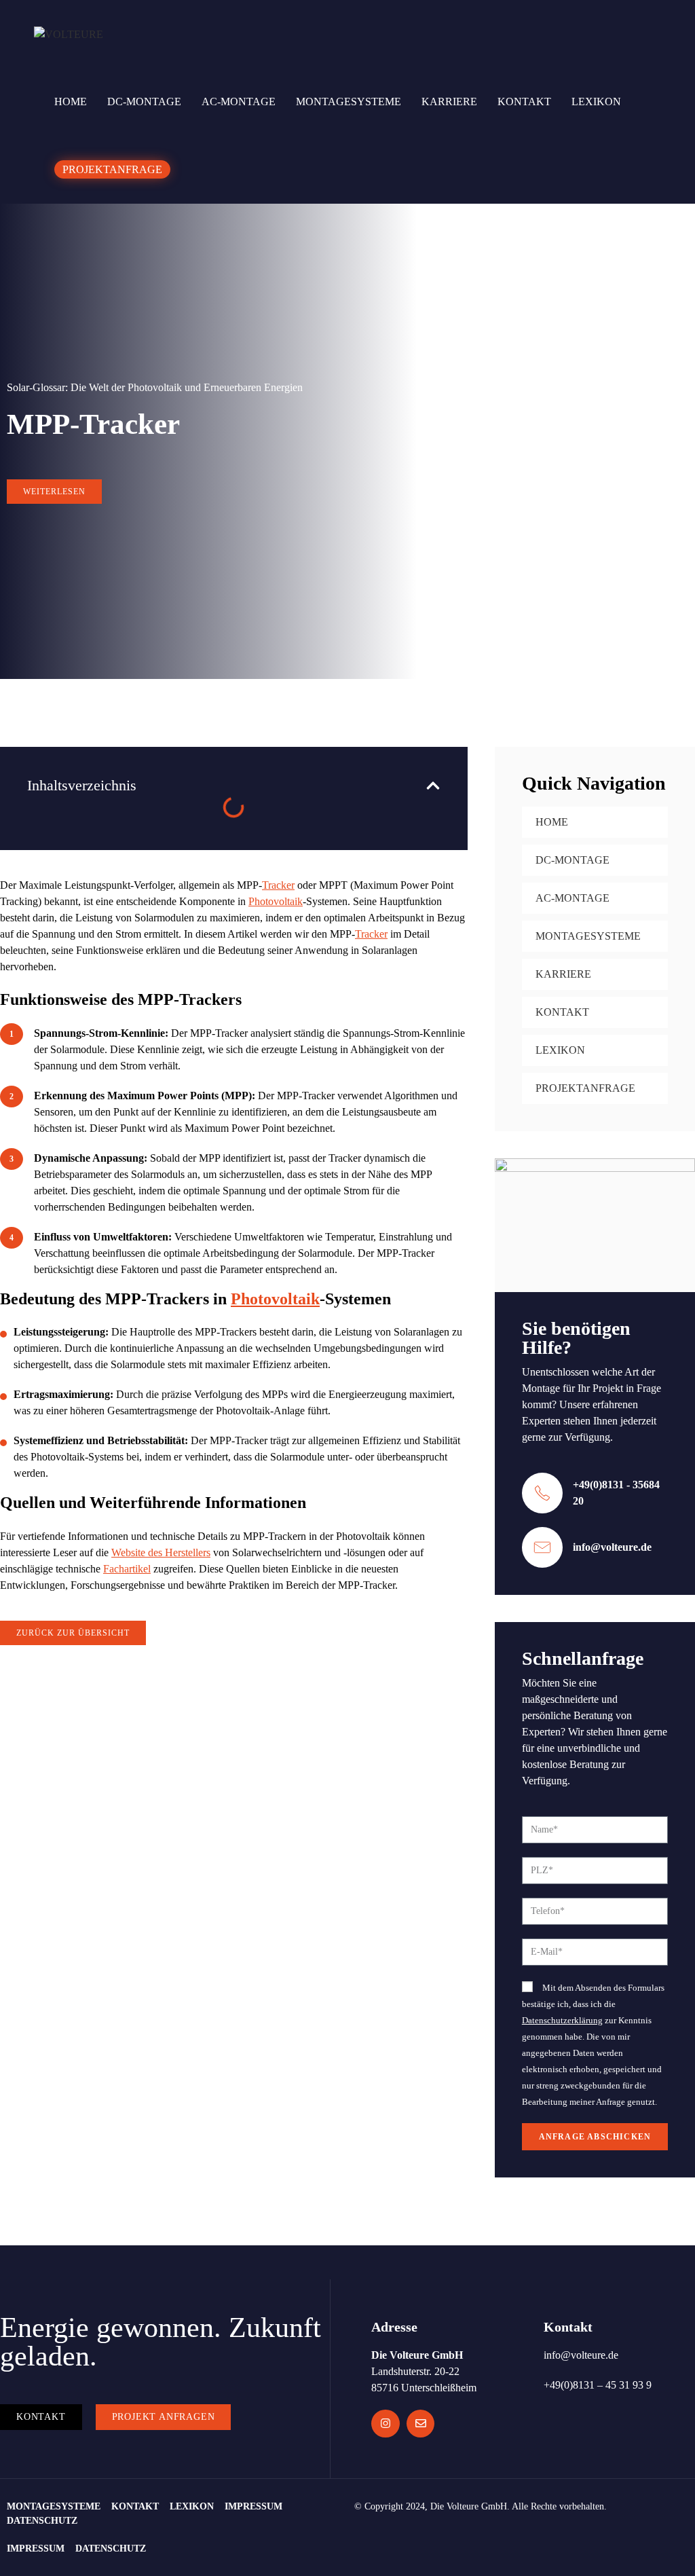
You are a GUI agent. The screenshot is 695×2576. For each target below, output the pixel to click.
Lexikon (560, 1050)
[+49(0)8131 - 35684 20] (542, 1493)
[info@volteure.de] (542, 1547)
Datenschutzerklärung (562, 2021)
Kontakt (562, 1012)
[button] (433, 786)
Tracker (278, 885)
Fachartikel (127, 1569)
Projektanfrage (585, 1088)
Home (552, 822)
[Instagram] (386, 2424)
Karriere (563, 974)
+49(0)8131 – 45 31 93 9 (598, 2385)
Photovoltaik (276, 901)
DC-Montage (572, 860)
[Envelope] (421, 2424)
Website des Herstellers (161, 1552)
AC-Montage (572, 898)
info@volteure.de (612, 1547)
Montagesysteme (588, 936)
